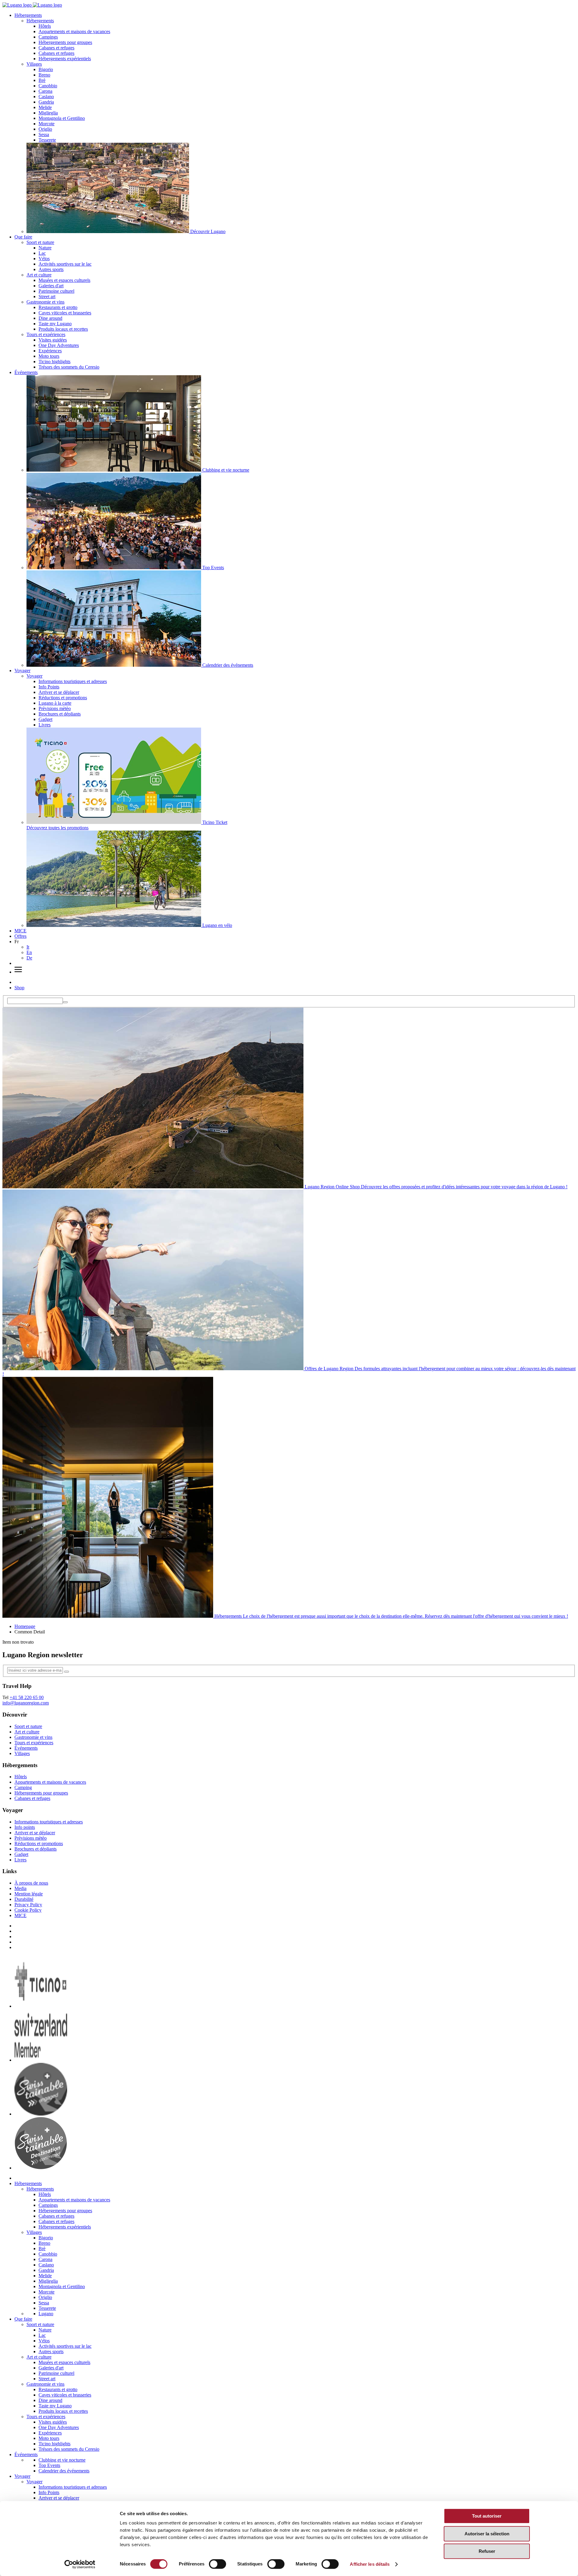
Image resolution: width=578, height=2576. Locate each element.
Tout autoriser (487, 2516)
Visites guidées (53, 340)
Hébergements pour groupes (65, 42)
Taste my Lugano (55, 324)
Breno (44, 75)
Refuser (487, 2551)
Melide (45, 107)
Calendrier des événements (64, 2471)
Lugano (46, 2314)
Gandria (46, 102)
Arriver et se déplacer (59, 692)
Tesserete (47, 140)
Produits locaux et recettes (63, 329)
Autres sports (51, 269)
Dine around (50, 318)
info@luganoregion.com (26, 1703)
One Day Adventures (59, 345)
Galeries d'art (51, 286)
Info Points (49, 687)
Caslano (46, 97)
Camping (23, 1787)
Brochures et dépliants (60, 714)
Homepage (25, 1626)
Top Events (49, 2465)
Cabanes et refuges (56, 48)
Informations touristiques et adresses (73, 681)
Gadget (45, 719)
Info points (25, 1827)
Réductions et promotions (63, 698)
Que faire (23, 237)
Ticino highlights (54, 362)
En (29, 952)
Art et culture (39, 275)
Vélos (44, 259)
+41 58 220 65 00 (27, 1697)
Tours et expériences (46, 334)
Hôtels (45, 26)
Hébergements (28, 15)
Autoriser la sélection (487, 2534)
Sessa (44, 134)
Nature (45, 248)
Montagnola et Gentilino (62, 118)
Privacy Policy (28, 1905)
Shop (19, 988)
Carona (45, 91)
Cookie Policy (28, 1910)
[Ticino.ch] (41, 2006)
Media (20, 1888)
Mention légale (29, 1894)
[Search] (65, 1002)
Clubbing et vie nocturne (62, 2460)
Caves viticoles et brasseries (65, 313)
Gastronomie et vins (45, 302)
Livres (45, 725)
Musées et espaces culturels (64, 280)
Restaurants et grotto (58, 307)
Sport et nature (40, 242)
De (29, 958)
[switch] (218, 2564)
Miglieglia (48, 113)
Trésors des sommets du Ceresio (69, 367)
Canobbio (48, 86)
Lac (42, 253)
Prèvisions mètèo (55, 708)
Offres (20, 936)
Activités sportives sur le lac (65, 264)
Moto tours (49, 356)
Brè (42, 80)
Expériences (50, 351)
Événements (26, 372)
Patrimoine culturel (56, 291)
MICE (20, 931)
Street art (47, 296)
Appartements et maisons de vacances (74, 31)
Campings (48, 37)
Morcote (47, 124)
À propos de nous (31, 1883)
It (28, 947)
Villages (34, 64)
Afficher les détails (370, 2564)
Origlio (45, 129)
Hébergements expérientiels (65, 59)
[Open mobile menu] (18, 972)
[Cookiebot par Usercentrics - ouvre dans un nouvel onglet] (80, 2564)
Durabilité (24, 1899)
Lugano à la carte (55, 703)
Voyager (22, 671)
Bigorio (46, 69)
